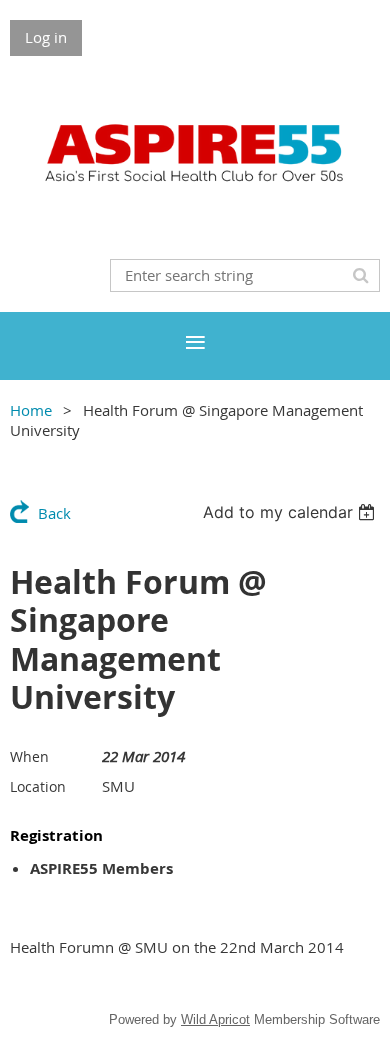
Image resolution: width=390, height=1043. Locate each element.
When (29, 756)
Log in (46, 37)
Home (31, 410)
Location (38, 786)
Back (54, 513)
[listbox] (291, 512)
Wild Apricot (215, 1019)
